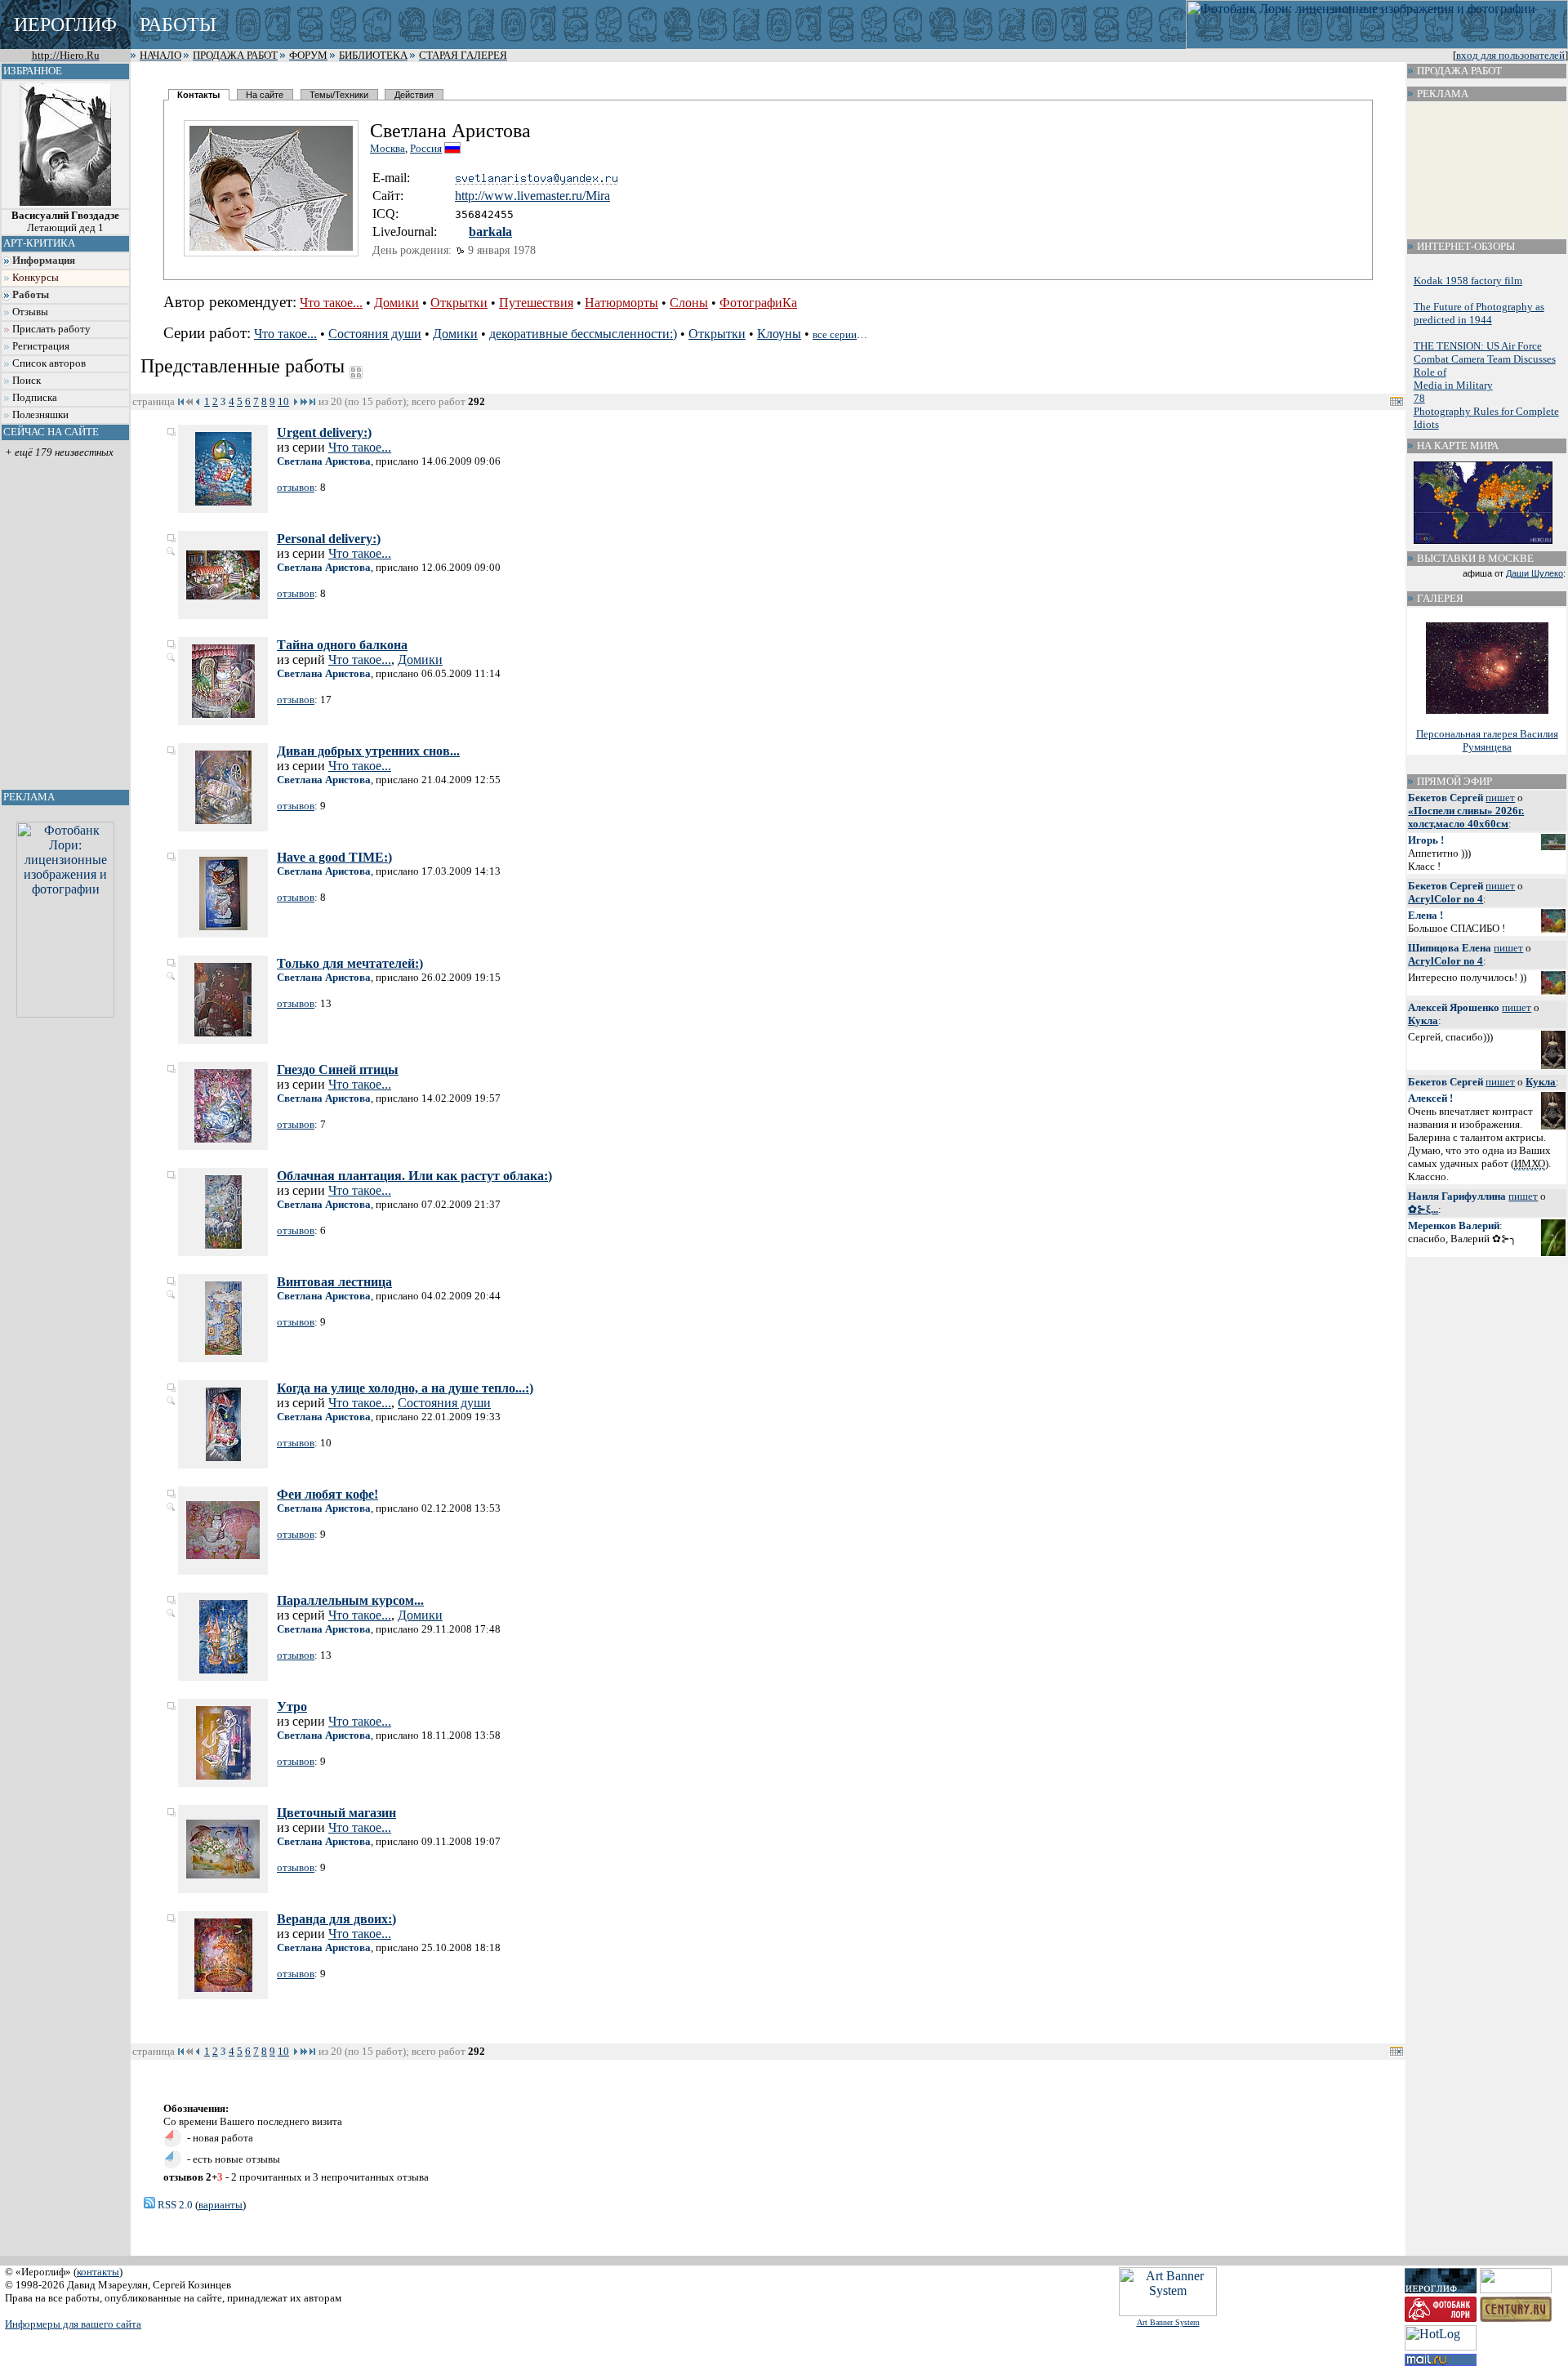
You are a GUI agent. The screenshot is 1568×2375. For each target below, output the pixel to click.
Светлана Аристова (324, 461)
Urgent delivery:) (324, 432)
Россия (426, 148)
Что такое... (331, 303)
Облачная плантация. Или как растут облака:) (414, 1176)
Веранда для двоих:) (336, 1919)
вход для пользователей (1510, 56)
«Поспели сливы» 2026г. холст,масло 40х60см (1466, 817)
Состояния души (375, 334)
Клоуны (779, 334)
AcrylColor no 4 (1445, 899)
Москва (388, 148)
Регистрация (41, 346)
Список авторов (49, 363)
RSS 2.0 (174, 2205)
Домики (396, 303)
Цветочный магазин (336, 1813)
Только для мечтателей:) (350, 963)
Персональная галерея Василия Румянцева (1487, 740)
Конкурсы (36, 278)
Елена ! (1425, 915)
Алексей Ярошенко (1454, 1007)
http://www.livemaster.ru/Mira (532, 196)
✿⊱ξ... (1423, 1209)
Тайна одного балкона (342, 645)
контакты (98, 2272)
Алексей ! (1430, 1098)
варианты (220, 2205)
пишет (1500, 798)
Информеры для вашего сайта (73, 2324)
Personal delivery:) (329, 539)
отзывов (296, 487)
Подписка (35, 398)
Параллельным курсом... (350, 1600)
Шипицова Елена (1450, 948)
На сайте (265, 95)
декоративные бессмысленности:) (583, 334)
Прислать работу (51, 329)
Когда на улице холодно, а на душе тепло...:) (405, 1388)
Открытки (459, 303)
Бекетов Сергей (1445, 798)
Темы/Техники (339, 95)
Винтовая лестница (334, 1282)
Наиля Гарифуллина (1457, 1196)
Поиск (27, 381)
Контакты (198, 95)
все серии (835, 334)
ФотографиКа (758, 303)
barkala (490, 232)
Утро (292, 1707)
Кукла (1423, 1020)
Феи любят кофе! (327, 1494)
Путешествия (536, 303)
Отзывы (30, 312)
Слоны (689, 303)
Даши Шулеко (1535, 573)
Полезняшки (40, 415)
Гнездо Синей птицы (338, 1069)
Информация (44, 261)
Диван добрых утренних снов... (368, 751)
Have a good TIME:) (334, 857)
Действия (414, 95)
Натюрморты (621, 303)
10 (283, 401)
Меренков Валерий (1454, 1225)
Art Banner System (1168, 2322)
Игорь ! (1426, 840)
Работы (31, 295)
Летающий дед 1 (65, 222)
